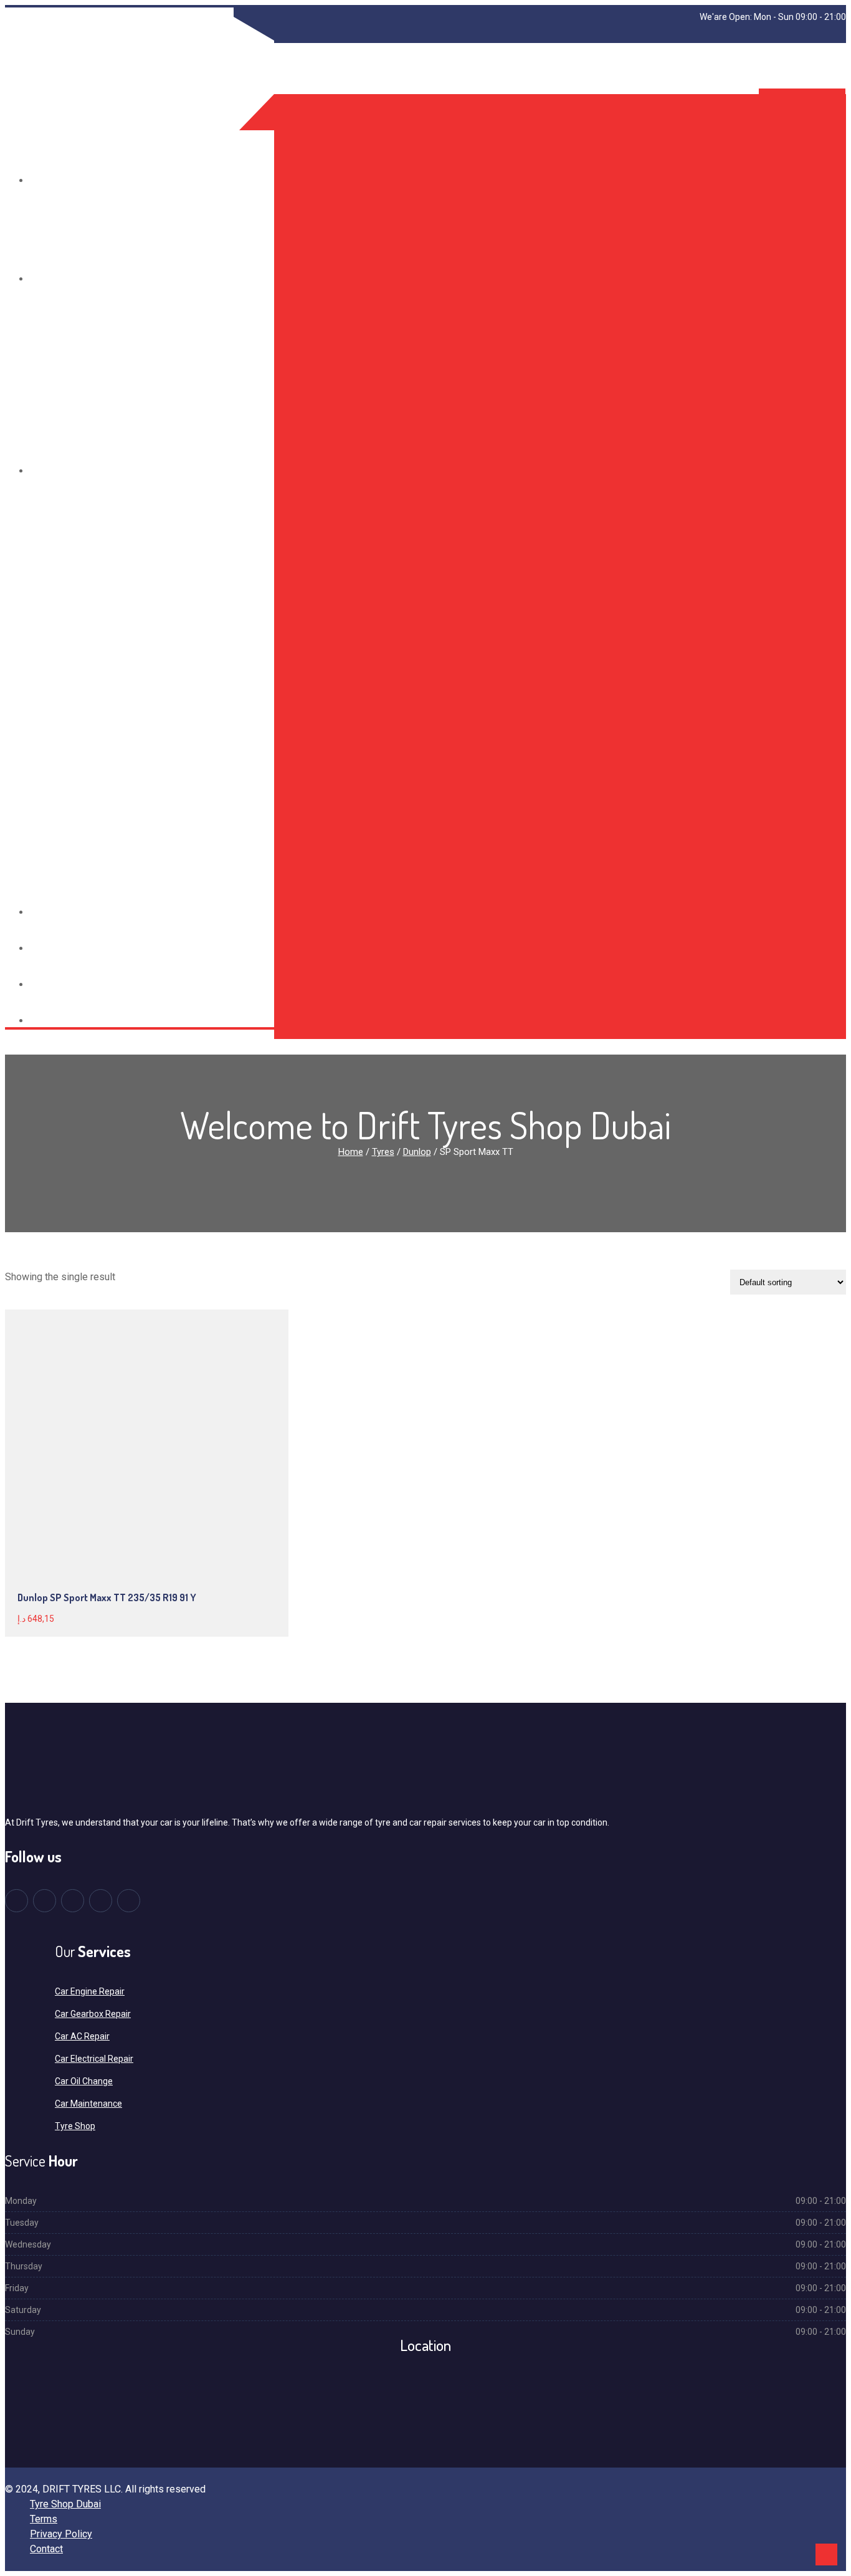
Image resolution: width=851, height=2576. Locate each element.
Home (351, 1152)
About (47, 279)
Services (53, 471)
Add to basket (106, 1418)
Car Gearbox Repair (93, 2014)
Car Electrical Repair (94, 2059)
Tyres (46, 180)
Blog (44, 948)
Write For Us (62, 1021)
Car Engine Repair (90, 1991)
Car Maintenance (88, 2104)
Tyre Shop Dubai (65, 2504)
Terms (44, 2519)
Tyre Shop (75, 2126)
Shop (44, 912)
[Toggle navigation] (9, 105)
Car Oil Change (84, 2081)
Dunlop (417, 1152)
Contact (53, 984)
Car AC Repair (82, 2036)
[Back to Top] (826, 2554)
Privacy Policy (61, 2534)
